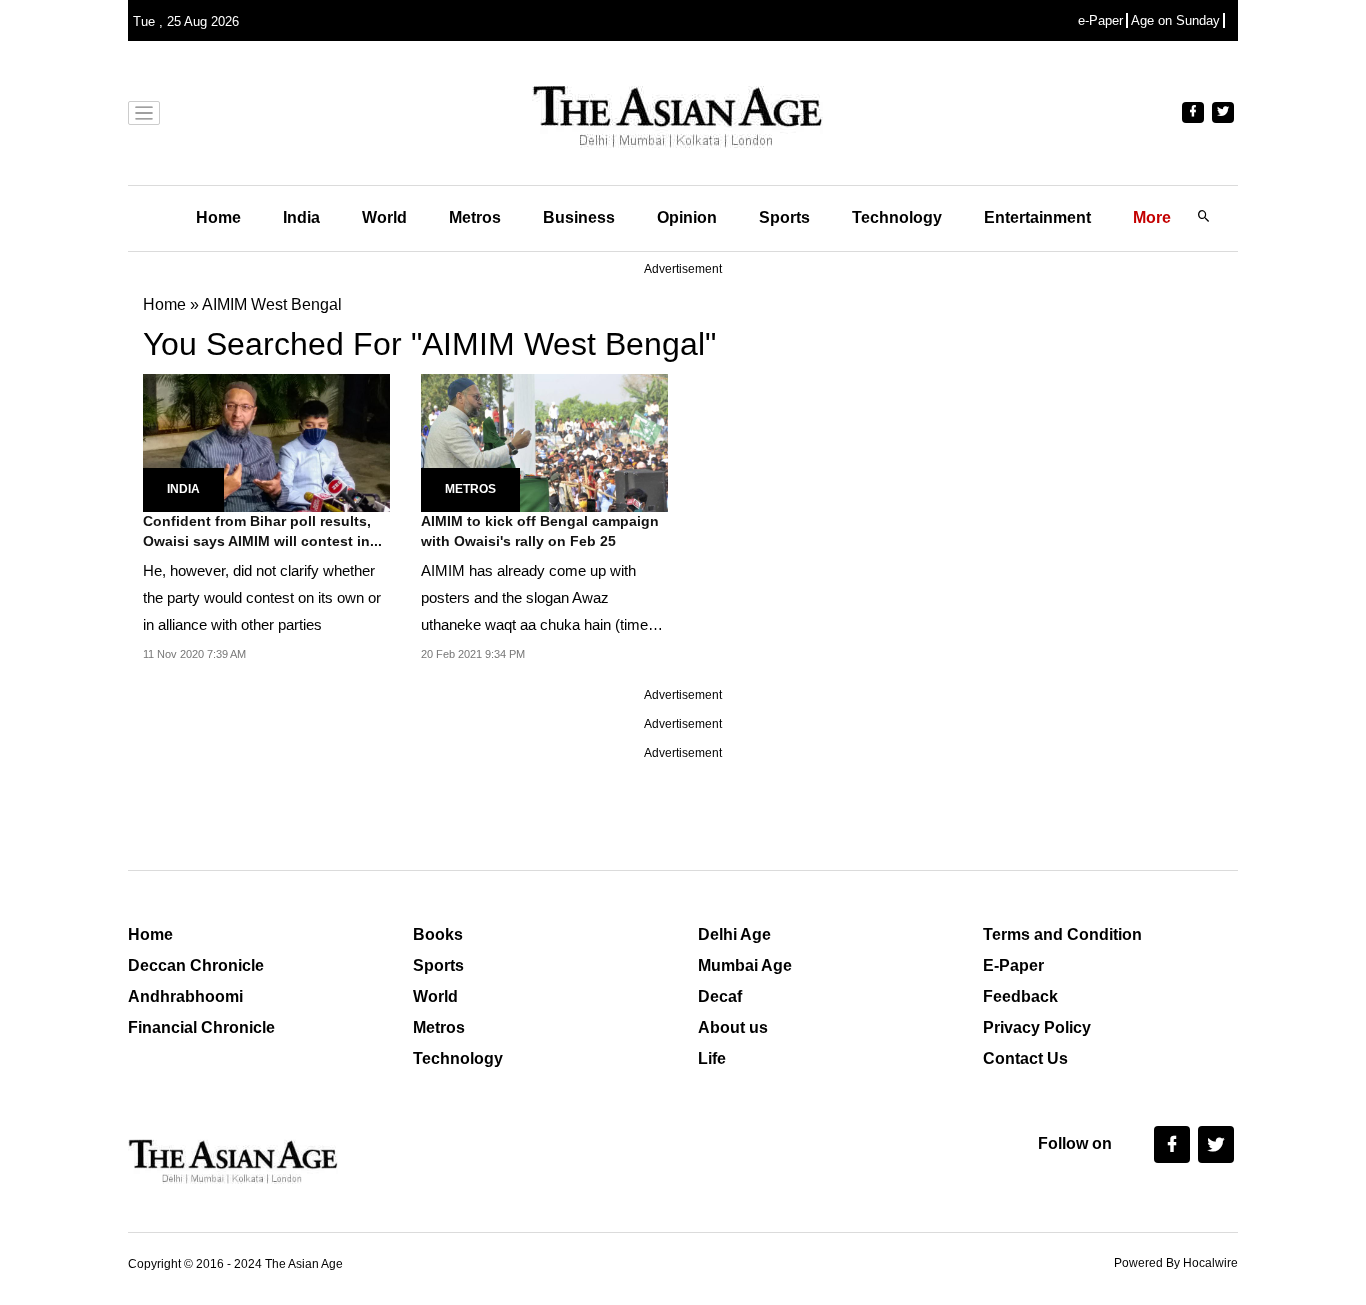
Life (712, 1058)
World (384, 217)
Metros (475, 217)
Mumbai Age (745, 965)
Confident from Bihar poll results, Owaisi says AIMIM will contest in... (262, 531)
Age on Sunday (1175, 20)
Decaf (720, 996)
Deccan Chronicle (196, 965)
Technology (897, 217)
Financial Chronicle (201, 1027)
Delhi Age (734, 934)
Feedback (1020, 996)
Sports (784, 217)
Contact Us (1025, 1058)
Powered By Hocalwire (1176, 1263)
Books (438, 934)
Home (218, 217)
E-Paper (1013, 965)
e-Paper (1100, 20)
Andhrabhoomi (185, 996)
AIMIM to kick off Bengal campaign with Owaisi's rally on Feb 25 (540, 531)
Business (579, 217)
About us (733, 1027)
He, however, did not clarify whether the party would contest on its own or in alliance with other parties (262, 597)
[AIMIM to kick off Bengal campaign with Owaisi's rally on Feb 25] (544, 441)
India (301, 217)
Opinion (687, 217)
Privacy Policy (1037, 1027)
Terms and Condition (1062, 934)
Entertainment (1037, 217)
